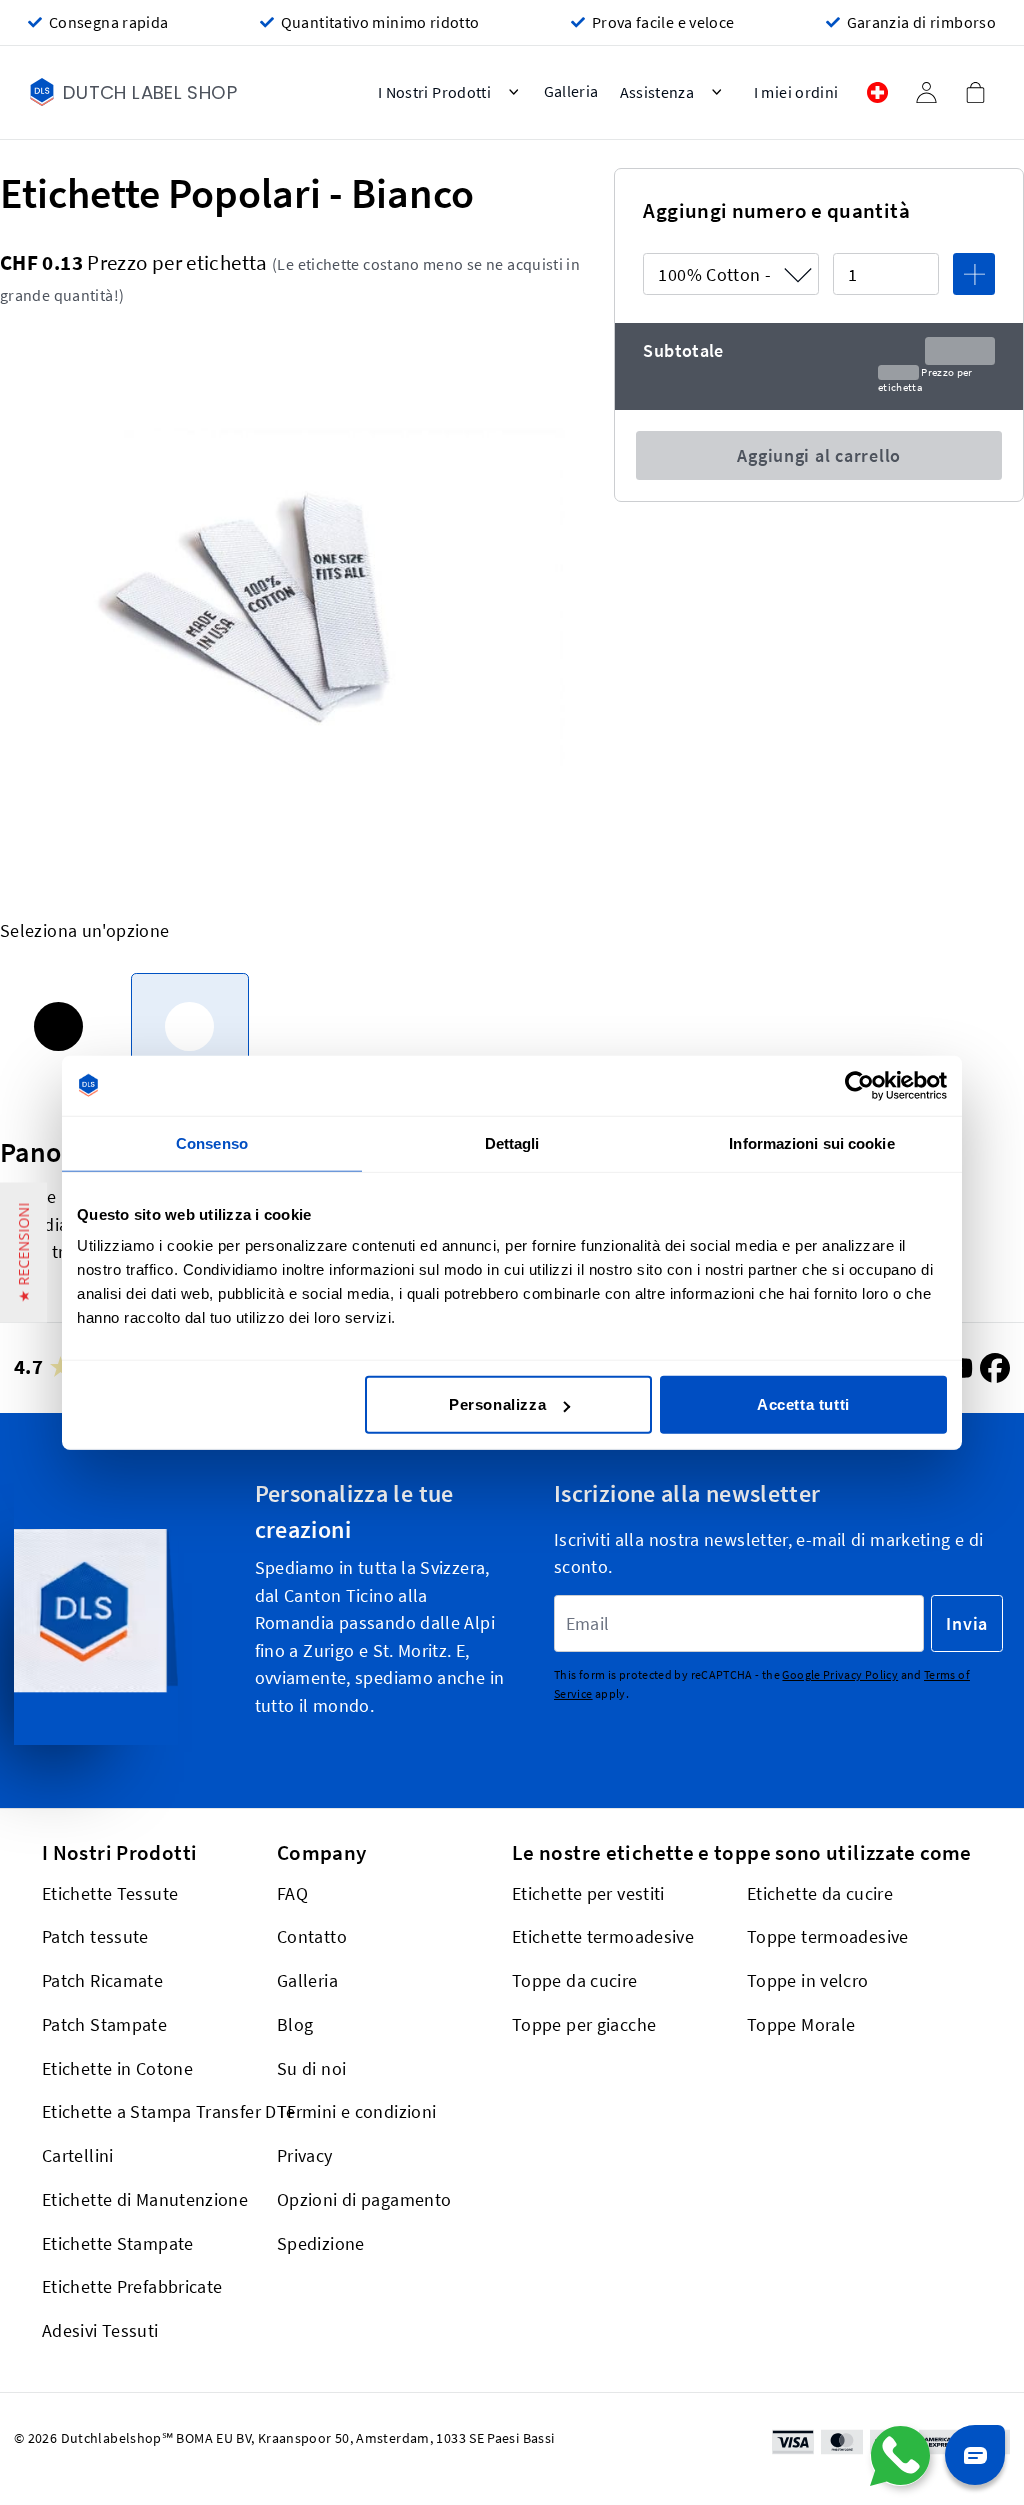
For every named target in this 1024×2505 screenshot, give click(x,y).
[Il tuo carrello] (975, 92)
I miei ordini (796, 92)
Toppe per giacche (584, 2024)
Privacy (305, 2155)
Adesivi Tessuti (100, 2330)
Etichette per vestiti (588, 1893)
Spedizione (321, 2243)
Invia (967, 1623)
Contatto (312, 1936)
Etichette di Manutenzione (145, 2199)
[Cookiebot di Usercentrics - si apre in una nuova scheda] (859, 1085)
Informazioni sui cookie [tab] (811, 1142)
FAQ (292, 1893)
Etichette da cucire (820, 1893)
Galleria (307, 1980)
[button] (23, 1253)
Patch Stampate (104, 2024)
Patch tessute (95, 1936)
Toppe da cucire (575, 1980)
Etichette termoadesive (603, 1936)
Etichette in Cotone (117, 2068)
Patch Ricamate (102, 1980)
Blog (295, 2024)
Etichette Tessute (110, 1893)
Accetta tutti (803, 1404)
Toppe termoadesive (828, 1936)
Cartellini (78, 2155)
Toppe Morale (801, 2024)
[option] (58, 1026)
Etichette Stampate (118, 2243)
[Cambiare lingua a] (877, 92)
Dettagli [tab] (512, 1142)
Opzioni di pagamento (364, 2199)
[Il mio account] (926, 92)
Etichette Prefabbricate (132, 2286)
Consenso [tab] (212, 1142)
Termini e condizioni (356, 2111)
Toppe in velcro (808, 1980)
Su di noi (311, 2068)
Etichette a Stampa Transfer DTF (169, 2111)
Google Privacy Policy (840, 1674)
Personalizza (497, 1404)
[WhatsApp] (900, 2456)
